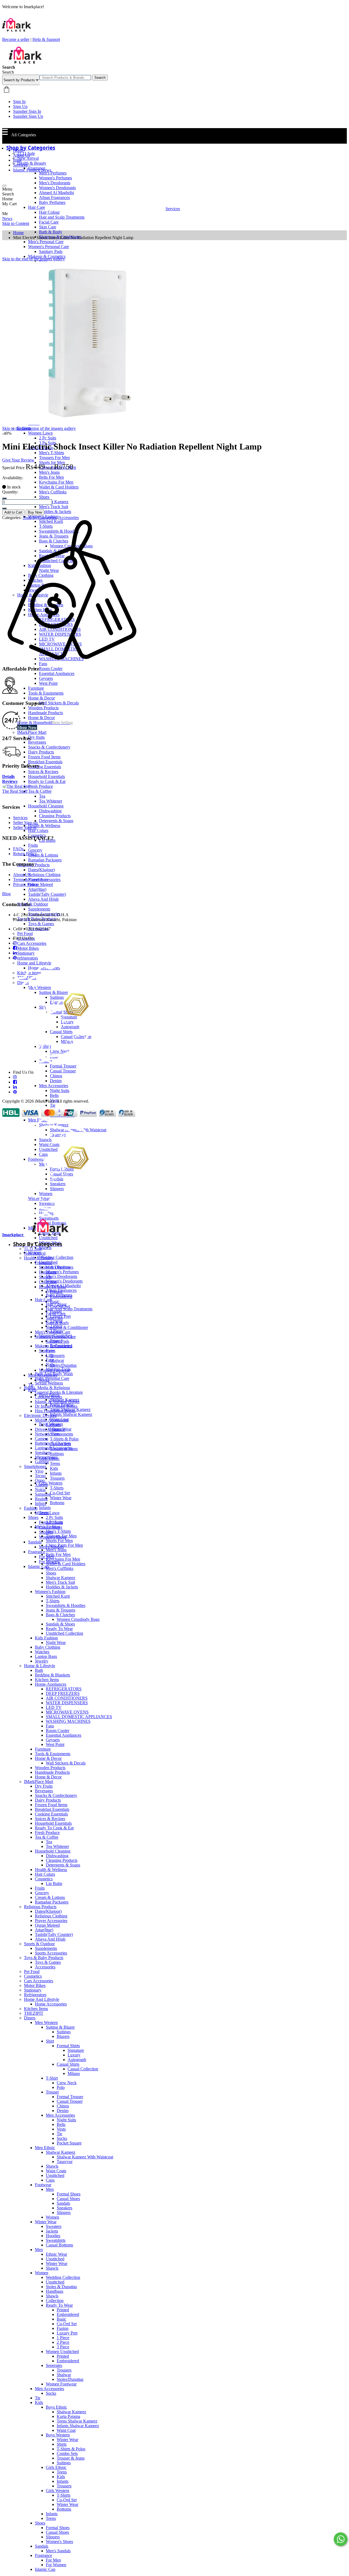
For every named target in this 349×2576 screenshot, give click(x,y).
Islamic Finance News (32, 170)
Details (8, 776)
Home (18, 150)
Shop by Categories (40, 518)
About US (22, 875)
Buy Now (35, 512)
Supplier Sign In (27, 111)
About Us (22, 155)
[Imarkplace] (25, 62)
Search (100, 78)
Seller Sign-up (25, 823)
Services (20, 165)
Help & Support (46, 39)
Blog (17, 160)
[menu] (4, 186)
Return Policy (25, 854)
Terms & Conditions (31, 880)
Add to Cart (13, 512)
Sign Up (20, 106)
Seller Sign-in (25, 827)
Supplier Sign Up (28, 116)
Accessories (69, 518)
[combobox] (65, 78)
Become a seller (16, 39)
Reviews (10, 781)
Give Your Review (18, 460)
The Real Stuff (15, 791)
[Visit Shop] (17, 786)
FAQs (18, 849)
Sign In (19, 102)
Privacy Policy (26, 884)
